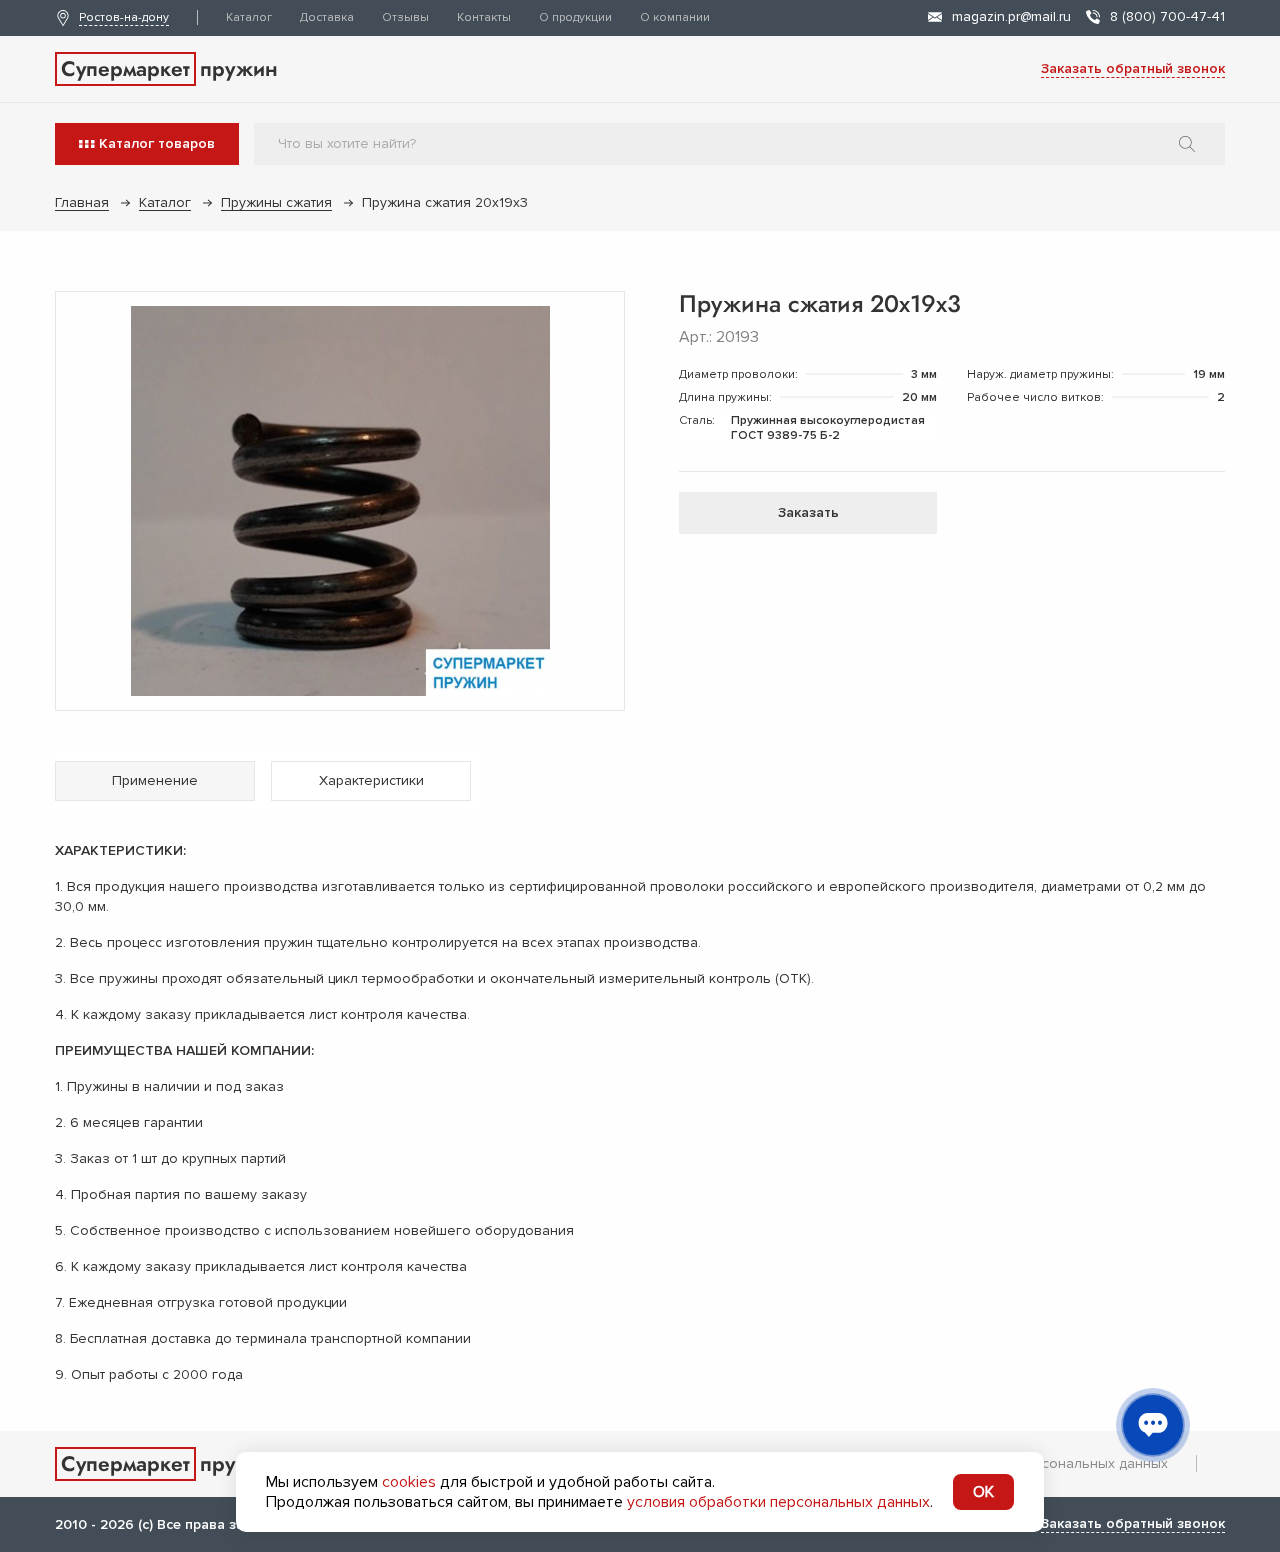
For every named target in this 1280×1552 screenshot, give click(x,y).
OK (983, 1492)
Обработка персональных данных (1053, 1463)
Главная (82, 202)
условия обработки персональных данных (778, 1502)
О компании (675, 17)
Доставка (327, 17)
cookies (409, 1482)
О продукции (575, 17)
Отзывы (405, 17)
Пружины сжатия (276, 202)
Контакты (484, 17)
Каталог (249, 17)
